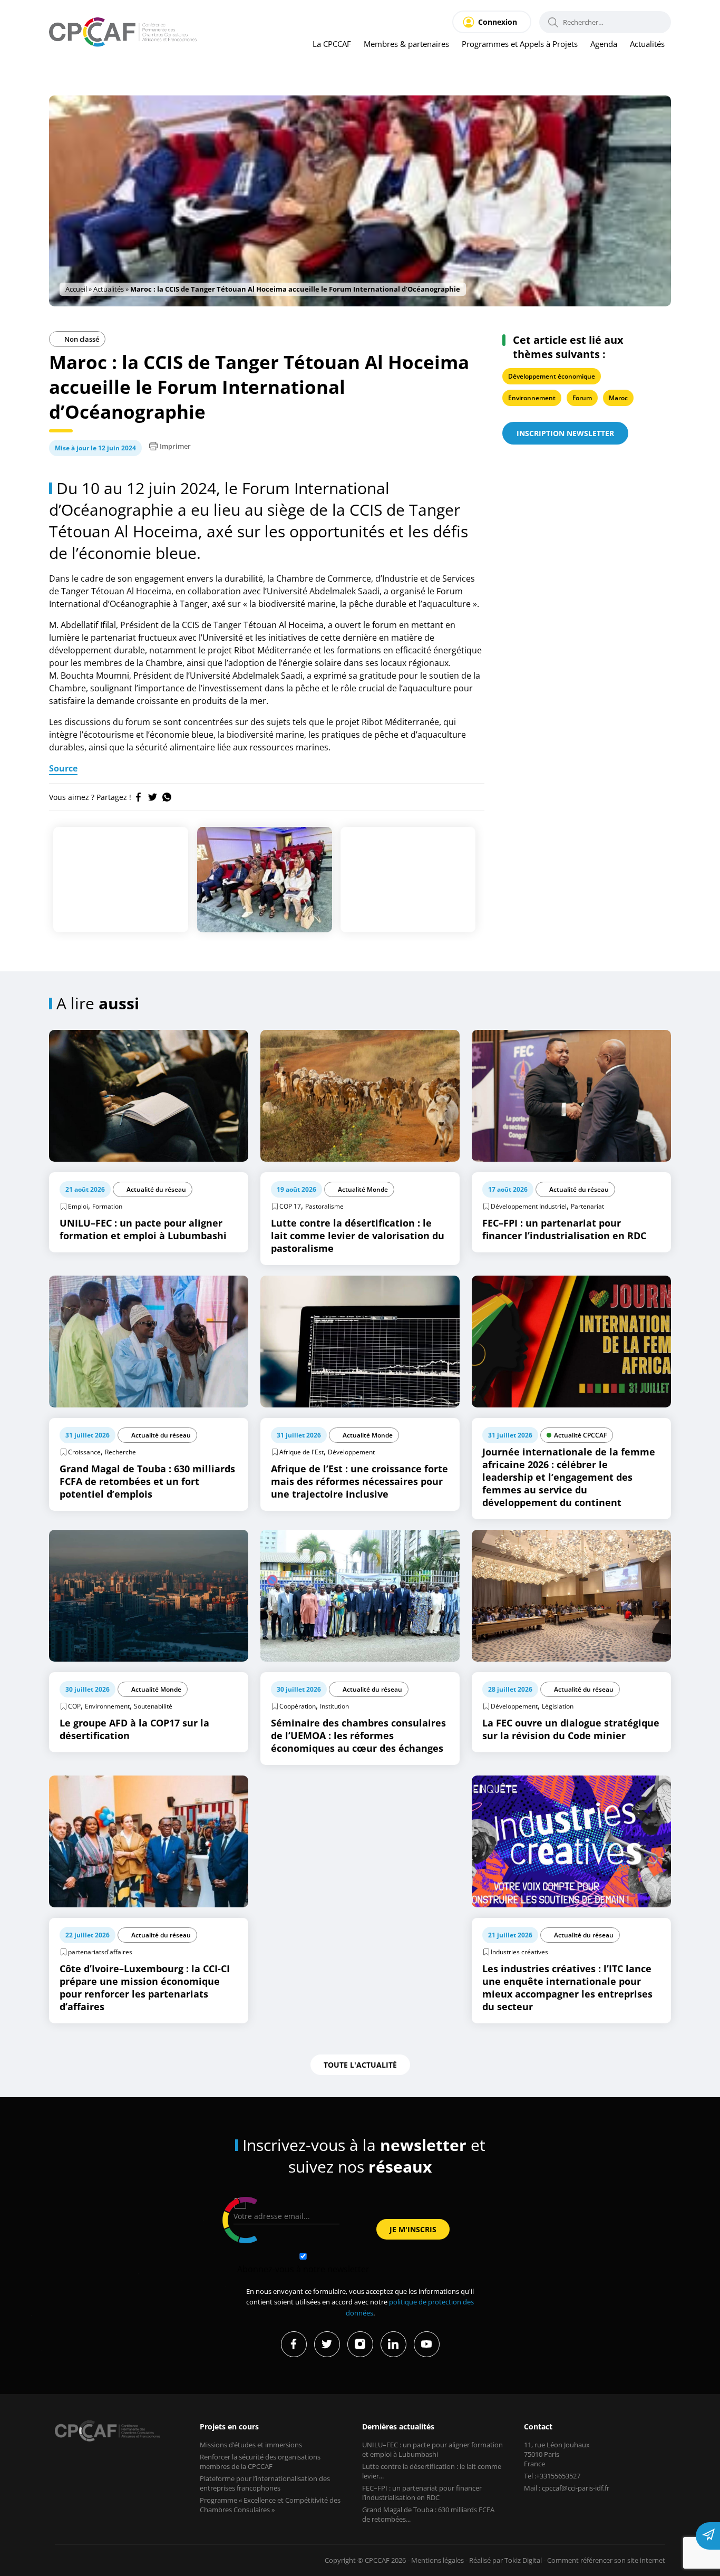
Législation (558, 1706)
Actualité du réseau (156, 1189)
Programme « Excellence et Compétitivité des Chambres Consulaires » (270, 2505)
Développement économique (552, 376)
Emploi (78, 1206)
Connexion (498, 22)
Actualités (647, 44)
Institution (334, 1706)
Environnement (532, 398)
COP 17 (290, 1206)
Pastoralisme (324, 1206)
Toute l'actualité (360, 2065)
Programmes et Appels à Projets (520, 44)
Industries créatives (519, 1952)
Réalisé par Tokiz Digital (505, 2560)
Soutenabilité (153, 1706)
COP (74, 1706)
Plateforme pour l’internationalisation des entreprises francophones (265, 2483)
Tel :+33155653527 (552, 2476)
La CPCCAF (332, 44)
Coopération (298, 1706)
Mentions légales (437, 2560)
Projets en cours (229, 2427)
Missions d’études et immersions (251, 2445)
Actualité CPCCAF (580, 1435)
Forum (582, 398)
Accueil (76, 289)
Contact (538, 2427)
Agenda (604, 44)
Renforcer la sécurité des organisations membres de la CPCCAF (260, 2462)
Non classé (81, 339)
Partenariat (587, 1206)
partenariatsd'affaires (100, 1952)
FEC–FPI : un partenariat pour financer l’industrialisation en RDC (422, 2493)
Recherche (120, 1452)
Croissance (84, 1452)
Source (63, 768)
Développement (351, 1452)
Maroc (618, 398)
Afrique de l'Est (301, 1452)
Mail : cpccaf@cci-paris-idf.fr (567, 2488)
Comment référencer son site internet (606, 2560)
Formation (107, 1206)
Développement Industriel (529, 1206)
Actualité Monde (363, 1189)
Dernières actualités (398, 2427)
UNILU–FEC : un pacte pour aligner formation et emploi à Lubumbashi (432, 2449)
